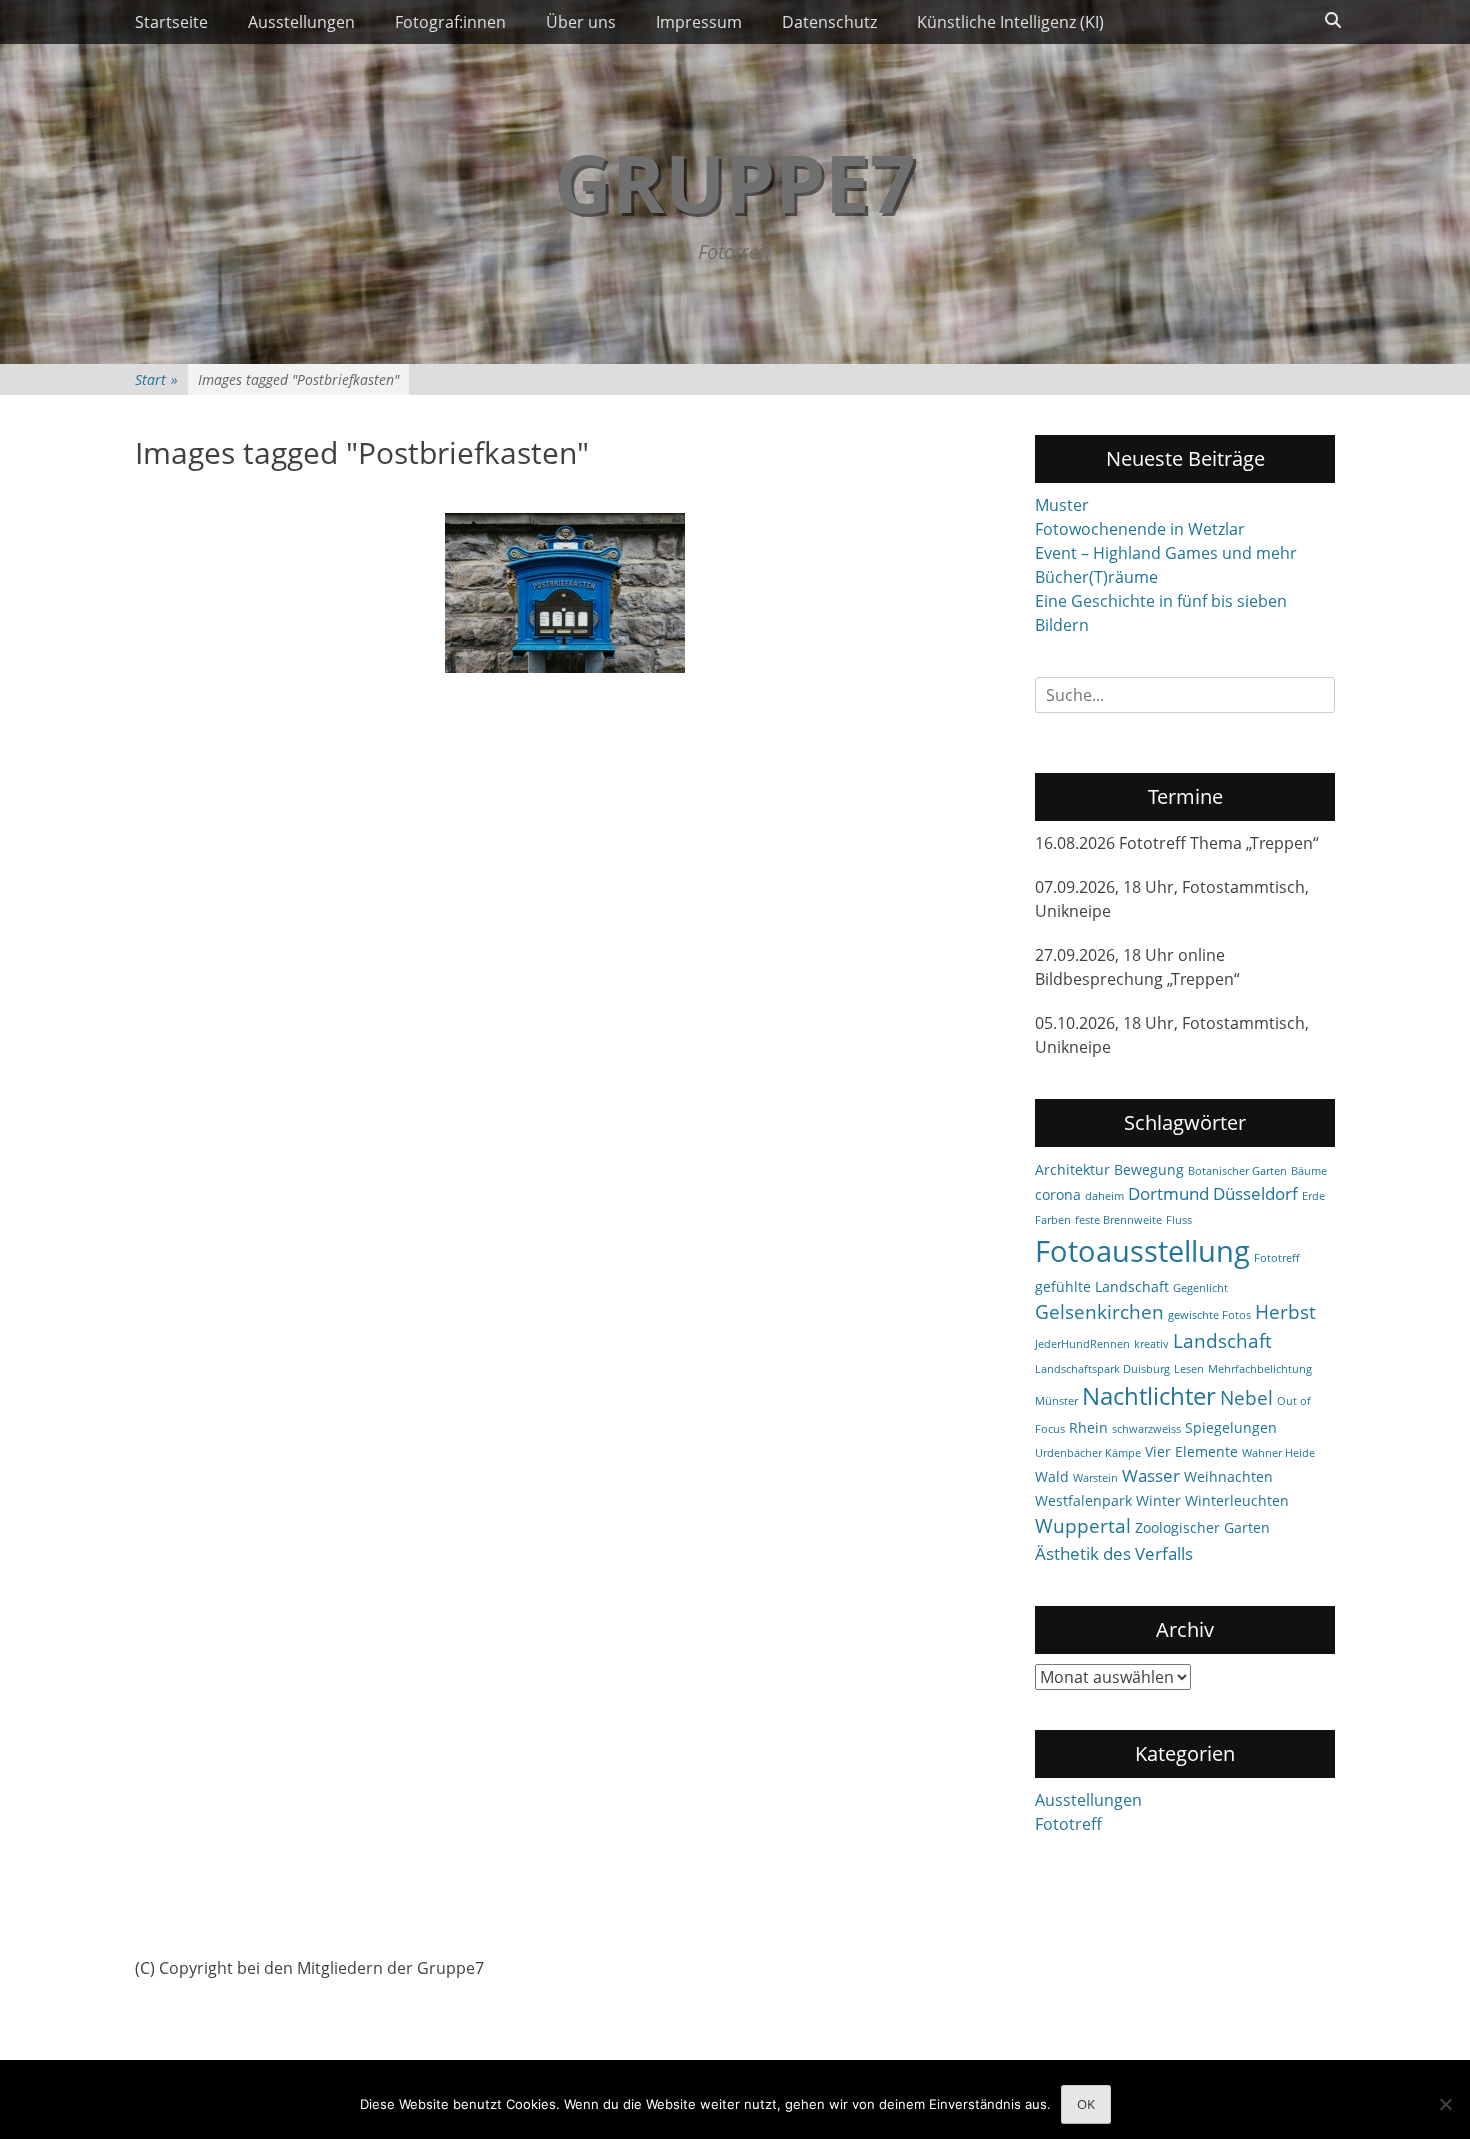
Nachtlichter (1149, 1396)
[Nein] (1445, 2104)
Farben (1053, 1220)
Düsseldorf (1255, 1193)
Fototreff (1276, 1258)
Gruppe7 (735, 181)
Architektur (1072, 1169)
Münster (1056, 1401)
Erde (1313, 1196)
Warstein (1095, 1478)
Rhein (1088, 1427)
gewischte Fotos (1209, 1315)
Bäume (1309, 1171)
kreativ (1151, 1344)
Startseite (171, 22)
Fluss (1179, 1220)
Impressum (699, 22)
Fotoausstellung (1142, 1251)
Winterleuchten (1237, 1500)
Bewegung (1149, 1169)
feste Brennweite (1118, 1220)
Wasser (1151, 1475)
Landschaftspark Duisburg (1102, 1369)
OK (1086, 2104)
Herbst (1285, 1312)
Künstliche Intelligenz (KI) (1010, 22)
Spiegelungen (1231, 1427)
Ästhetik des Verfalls (1114, 1553)
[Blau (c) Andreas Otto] (565, 593)
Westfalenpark (1083, 1500)
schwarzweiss (1146, 1429)
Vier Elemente (1191, 1451)
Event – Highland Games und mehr (1166, 553)
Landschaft (1222, 1341)
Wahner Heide (1278, 1453)
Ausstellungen (301, 22)
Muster (1062, 505)
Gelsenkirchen (1099, 1312)
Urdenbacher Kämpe (1088, 1453)
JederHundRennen (1082, 1344)
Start (156, 379)
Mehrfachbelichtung (1260, 1369)
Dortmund (1168, 1193)
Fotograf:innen (450, 22)
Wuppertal (1083, 1526)
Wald (1052, 1476)
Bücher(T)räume (1096, 577)
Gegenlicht (1200, 1288)
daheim (1104, 1196)
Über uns (581, 22)
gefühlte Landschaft (1102, 1286)
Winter (1158, 1500)
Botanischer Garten (1237, 1171)
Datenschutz (829, 22)
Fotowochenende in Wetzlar (1140, 529)
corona (1058, 1194)
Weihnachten (1228, 1476)
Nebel (1246, 1398)
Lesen (1189, 1369)
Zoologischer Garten (1202, 1527)
